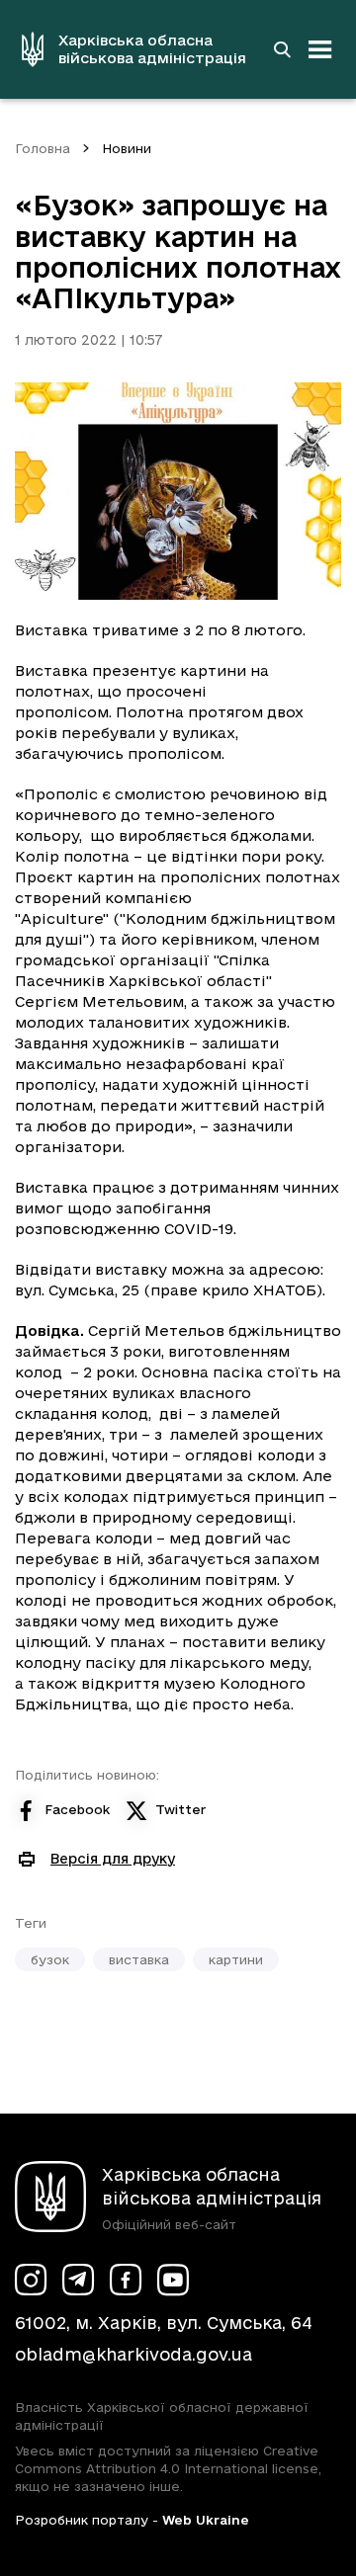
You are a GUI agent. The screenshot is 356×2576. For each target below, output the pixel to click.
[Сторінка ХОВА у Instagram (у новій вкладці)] (31, 2280)
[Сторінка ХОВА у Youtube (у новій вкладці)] (173, 2280)
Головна (43, 148)
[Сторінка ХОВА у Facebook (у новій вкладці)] (126, 2280)
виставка (139, 1959)
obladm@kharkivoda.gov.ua (133, 2354)
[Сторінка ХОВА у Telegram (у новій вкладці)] (78, 2280)
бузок (50, 1959)
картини (236, 1959)
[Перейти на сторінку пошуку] (282, 49)
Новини (127, 148)
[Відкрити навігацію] (320, 49)
